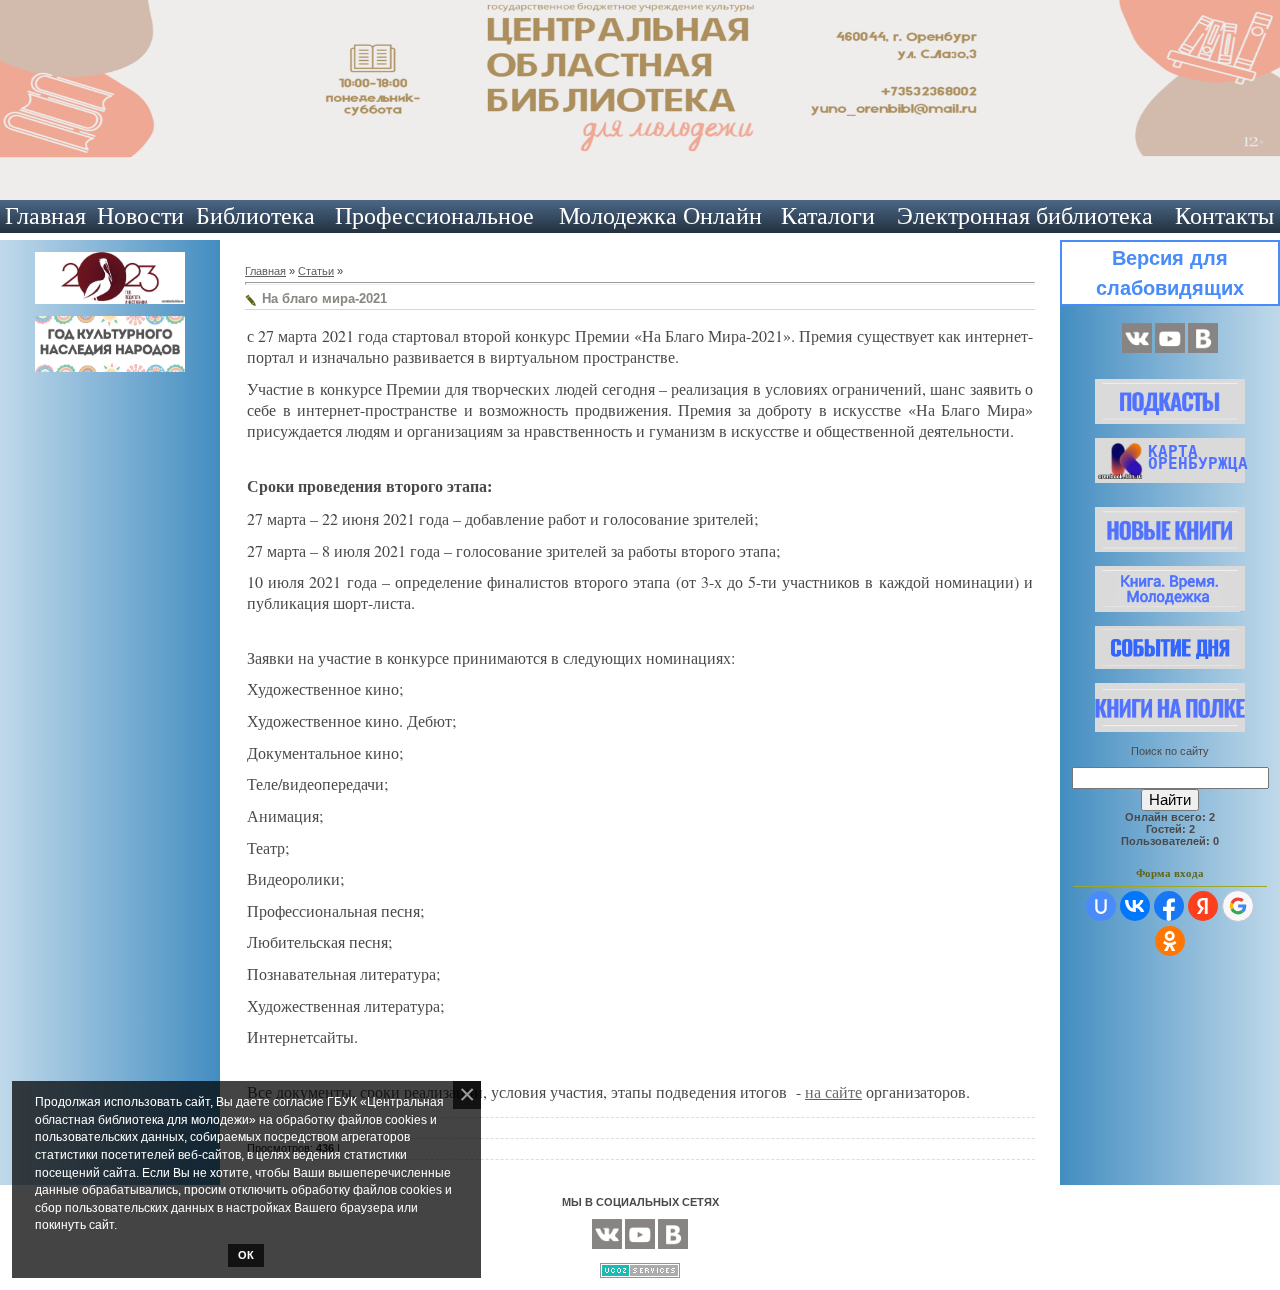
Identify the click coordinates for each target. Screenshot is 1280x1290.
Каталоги (828, 216)
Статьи (316, 271)
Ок (246, 1255)
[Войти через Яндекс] (1203, 906)
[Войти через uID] (1101, 906)
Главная (45, 216)
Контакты (1224, 216)
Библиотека (255, 216)
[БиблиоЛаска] (1203, 349)
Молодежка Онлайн (660, 216)
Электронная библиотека (1025, 216)
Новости (140, 216)
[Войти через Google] (1238, 906)
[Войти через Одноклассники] (1170, 941)
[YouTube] (1170, 349)
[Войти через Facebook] (1169, 906)
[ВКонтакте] (1137, 349)
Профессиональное (434, 216)
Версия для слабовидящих (1170, 273)
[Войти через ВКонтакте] (1135, 906)
